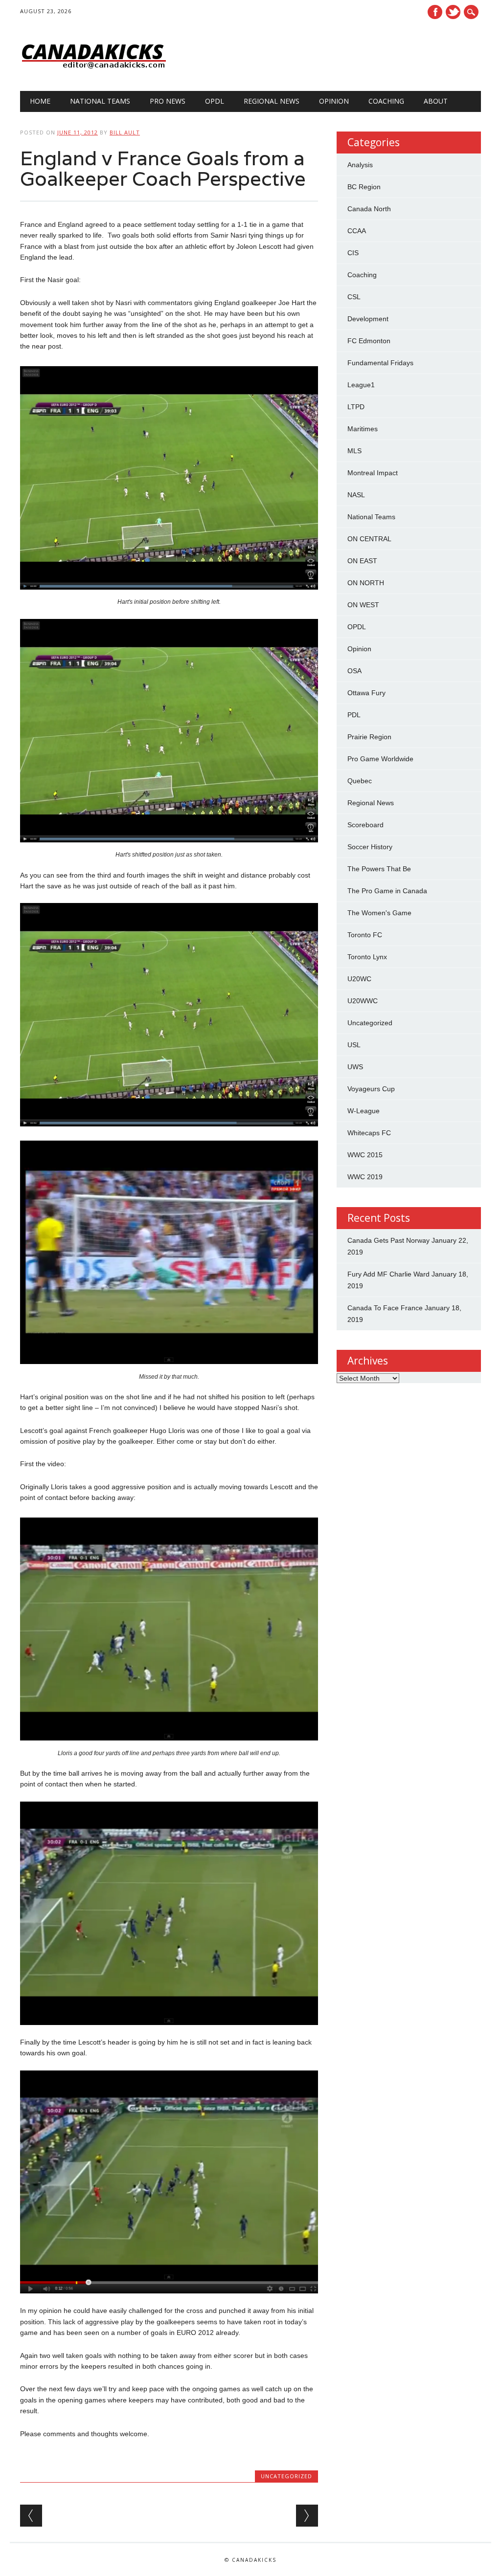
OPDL (215, 101)
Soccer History (370, 847)
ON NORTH (366, 583)
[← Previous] (31, 2516)
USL (354, 1045)
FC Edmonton (369, 341)
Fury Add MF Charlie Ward (388, 1274)
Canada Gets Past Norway (388, 1240)
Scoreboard (365, 825)
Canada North (369, 209)
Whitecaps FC (369, 1133)
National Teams (100, 101)
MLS (354, 451)
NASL (356, 495)
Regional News (272, 101)
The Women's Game (379, 913)
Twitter (453, 12)
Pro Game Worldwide (380, 759)
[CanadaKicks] (93, 71)
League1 (361, 385)
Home (40, 101)
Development (368, 319)
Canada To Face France (385, 1308)
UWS (355, 1067)
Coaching (386, 101)
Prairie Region (369, 737)
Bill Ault (125, 132)
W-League (364, 1111)
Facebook (435, 12)
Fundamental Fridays (380, 363)
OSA (354, 671)
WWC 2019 (365, 1177)
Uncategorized (286, 2476)
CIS (353, 253)
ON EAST (362, 561)
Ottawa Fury (366, 693)
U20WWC (363, 1001)
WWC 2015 (365, 1155)
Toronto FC (365, 935)
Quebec (360, 781)
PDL (354, 715)
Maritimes (363, 429)
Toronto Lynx (367, 957)
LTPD (356, 407)
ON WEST (363, 605)
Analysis (360, 165)
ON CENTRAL (369, 539)
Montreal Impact (373, 473)
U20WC (359, 979)
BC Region (364, 187)
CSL (354, 297)
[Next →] (307, 2516)
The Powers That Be (379, 869)
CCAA (357, 231)
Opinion (334, 101)
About (436, 101)
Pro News (168, 101)
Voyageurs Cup (371, 1089)
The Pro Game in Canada (387, 891)
